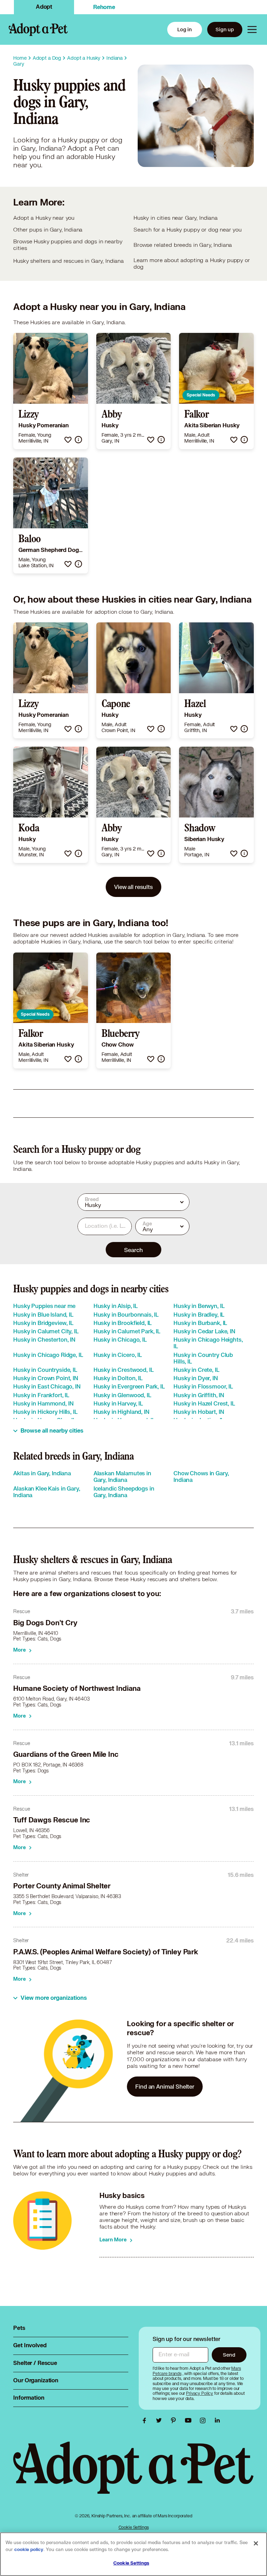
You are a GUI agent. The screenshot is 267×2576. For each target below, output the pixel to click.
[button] (68, 440)
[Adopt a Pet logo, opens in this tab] (133, 2474)
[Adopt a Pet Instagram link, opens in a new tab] (204, 2420)
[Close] (256, 2543)
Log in (185, 29)
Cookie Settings (134, 2527)
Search (133, 1250)
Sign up (225, 29)
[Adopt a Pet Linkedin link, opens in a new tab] (217, 2420)
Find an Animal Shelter (165, 2086)
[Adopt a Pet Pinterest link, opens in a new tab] (175, 2420)
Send (229, 2355)
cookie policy (29, 2550)
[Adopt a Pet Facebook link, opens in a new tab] (146, 2420)
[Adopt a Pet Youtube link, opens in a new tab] (190, 2420)
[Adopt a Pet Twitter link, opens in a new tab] (161, 2420)
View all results (133, 887)
